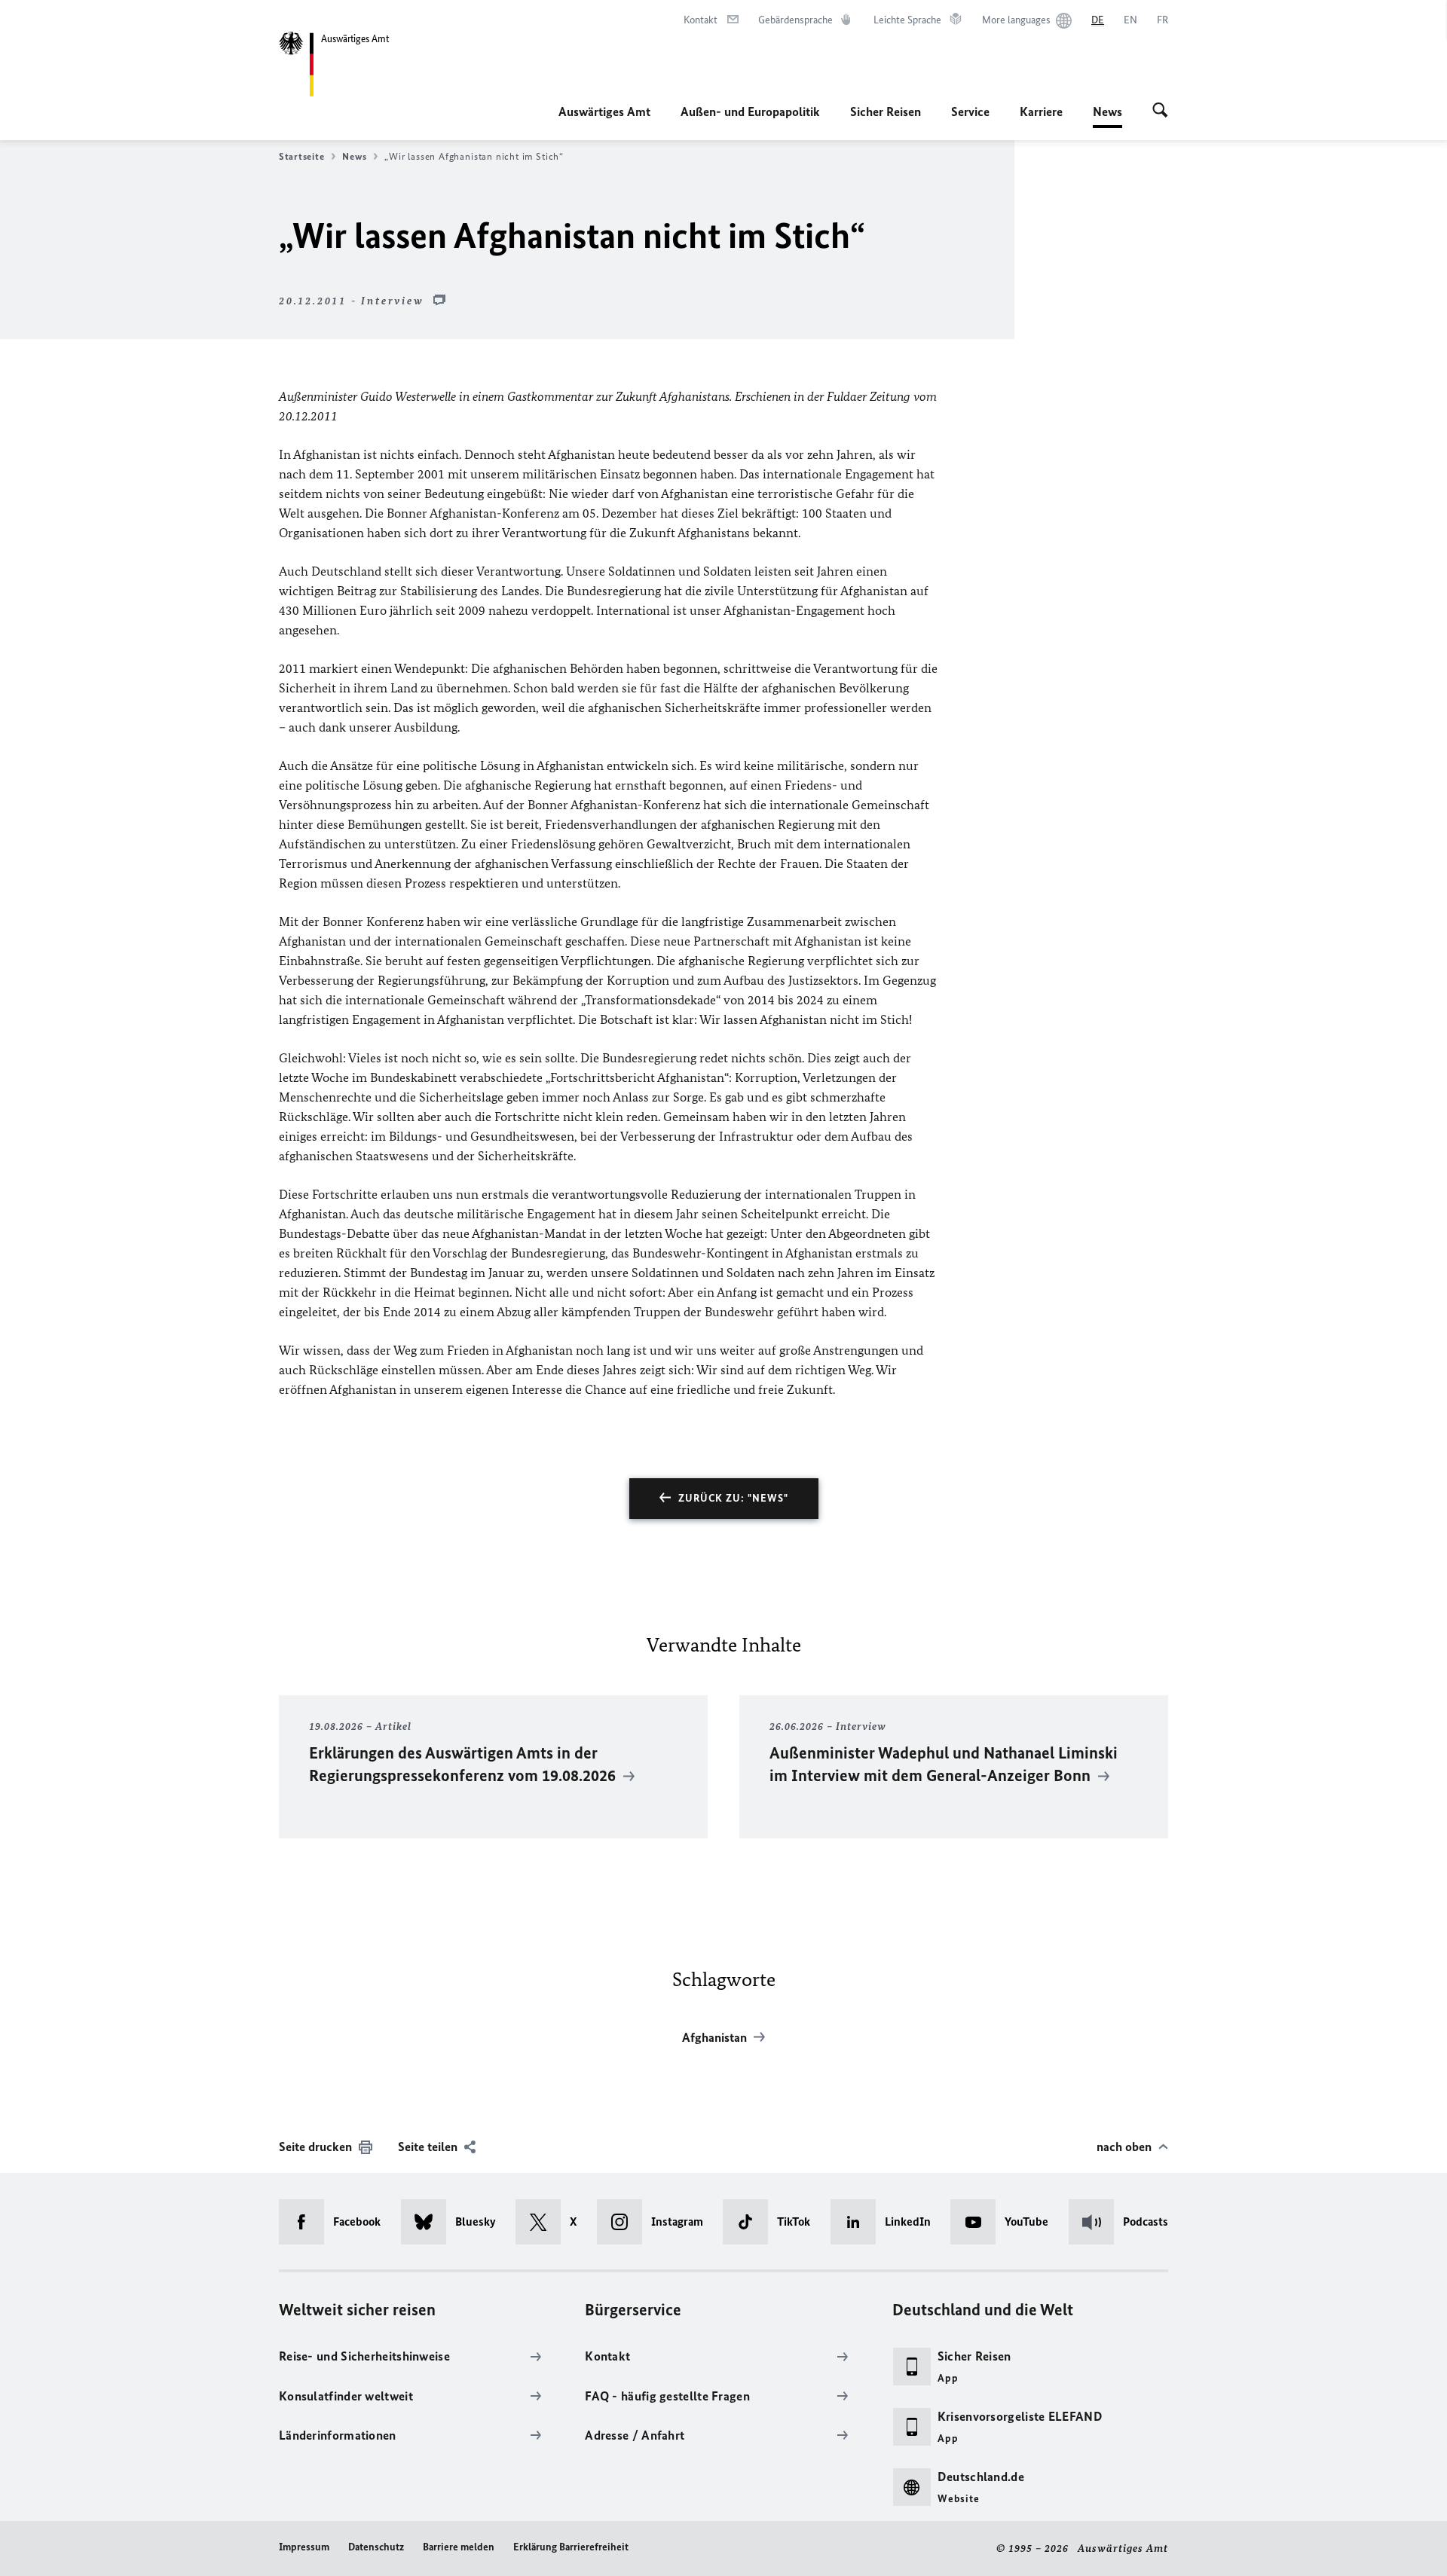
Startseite (301, 156)
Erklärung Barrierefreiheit (571, 2547)
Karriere (1041, 112)
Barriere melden (459, 2547)
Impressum (304, 2547)
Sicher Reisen (886, 112)
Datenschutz (376, 2547)
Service (970, 112)
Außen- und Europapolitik (750, 112)
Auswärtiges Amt (604, 112)
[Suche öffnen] (1160, 112)
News (1107, 116)
